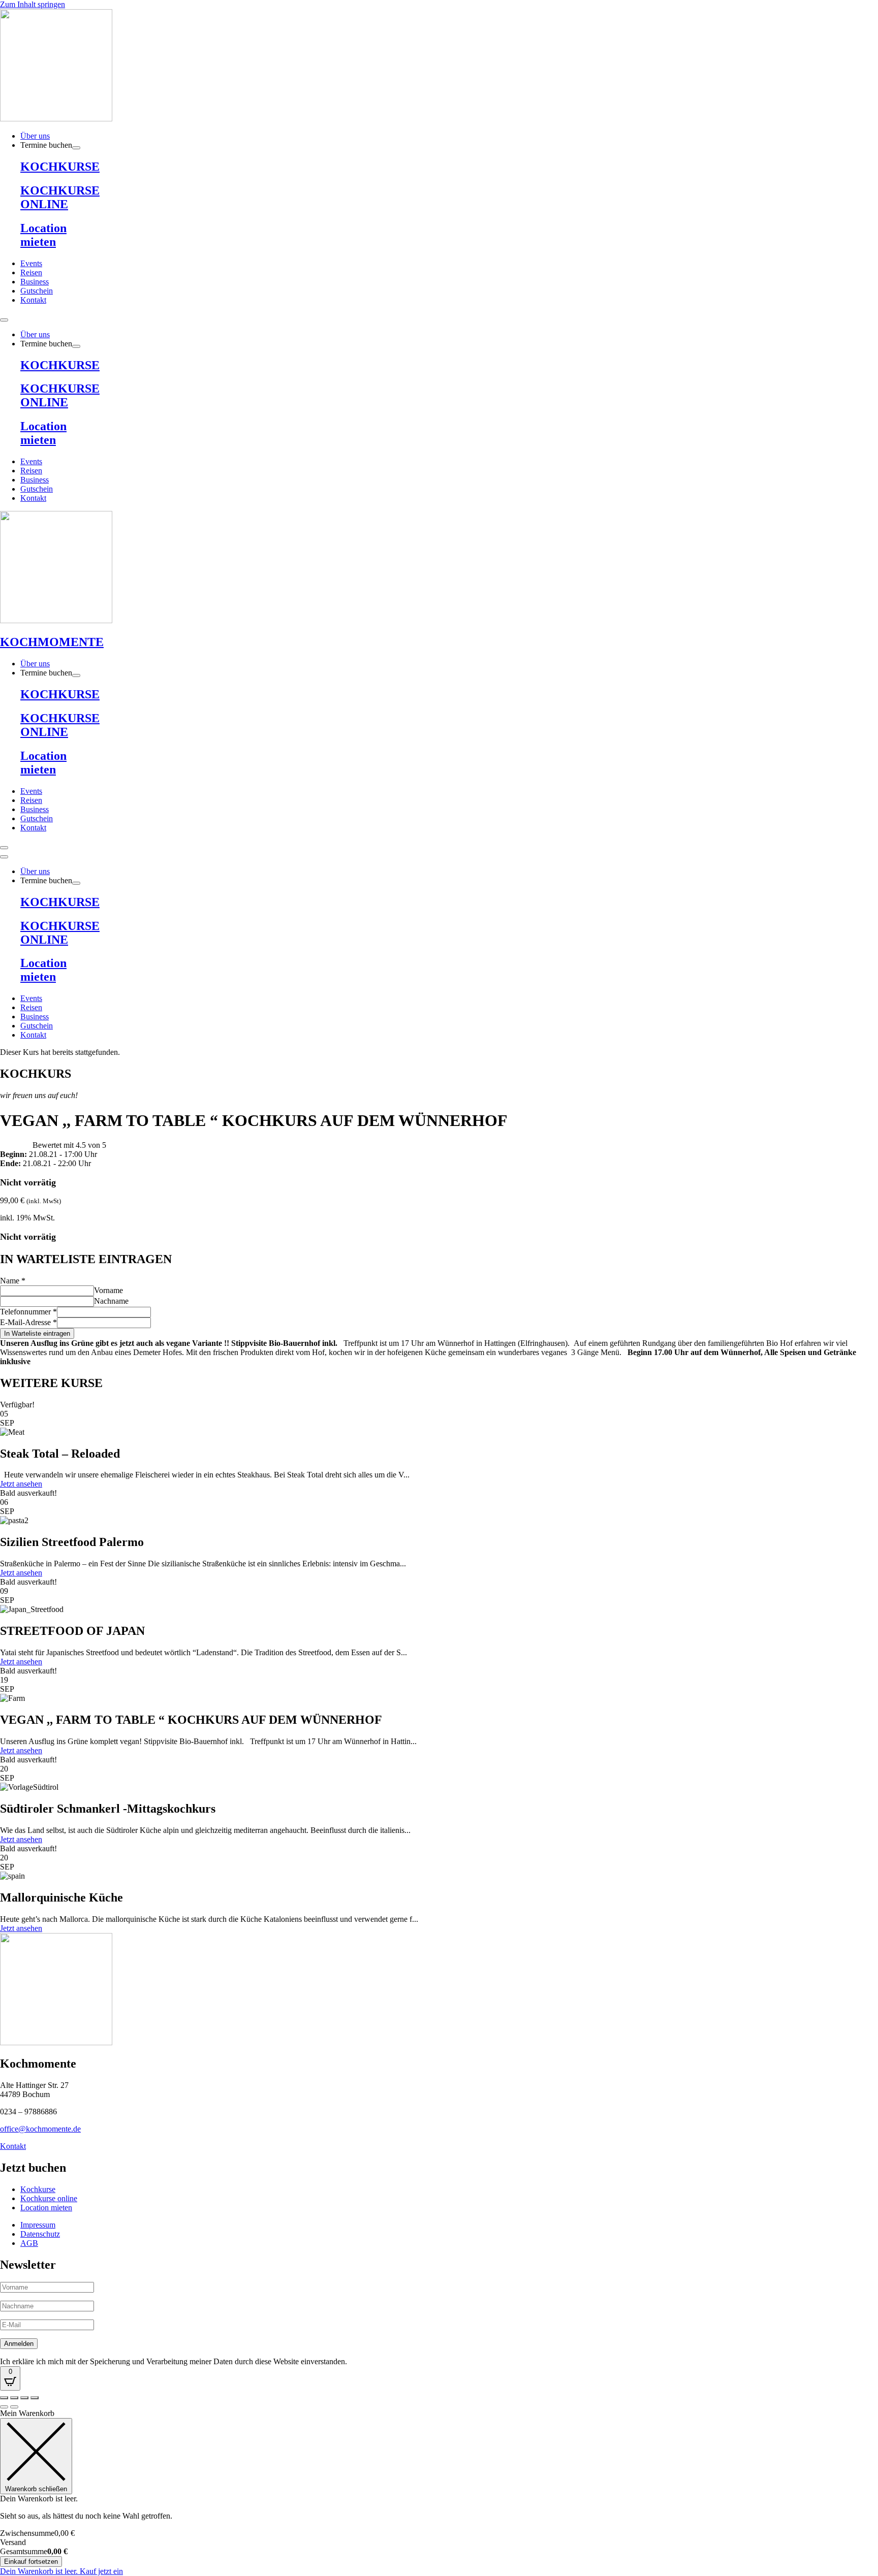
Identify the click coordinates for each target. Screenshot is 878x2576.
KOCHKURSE (60, 167)
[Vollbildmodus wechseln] (14, 2398)
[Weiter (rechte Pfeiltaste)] (14, 2407)
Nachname (111, 1301)
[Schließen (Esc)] (35, 2398)
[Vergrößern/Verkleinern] (4, 2398)
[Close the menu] (4, 857)
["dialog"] (439, 2492)
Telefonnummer (28, 1312)
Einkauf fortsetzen (31, 2562)
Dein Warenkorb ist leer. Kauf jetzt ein (61, 2571)
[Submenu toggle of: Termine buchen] (76, 148)
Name (13, 1281)
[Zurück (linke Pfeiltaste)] (4, 2407)
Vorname (108, 1290)
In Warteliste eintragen (37, 1333)
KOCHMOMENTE (52, 642)
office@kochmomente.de (40, 2129)
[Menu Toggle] (4, 320)
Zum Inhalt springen (33, 4)
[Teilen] (24, 2398)
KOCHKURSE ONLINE (60, 197)
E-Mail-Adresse (28, 1322)
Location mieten (43, 235)
